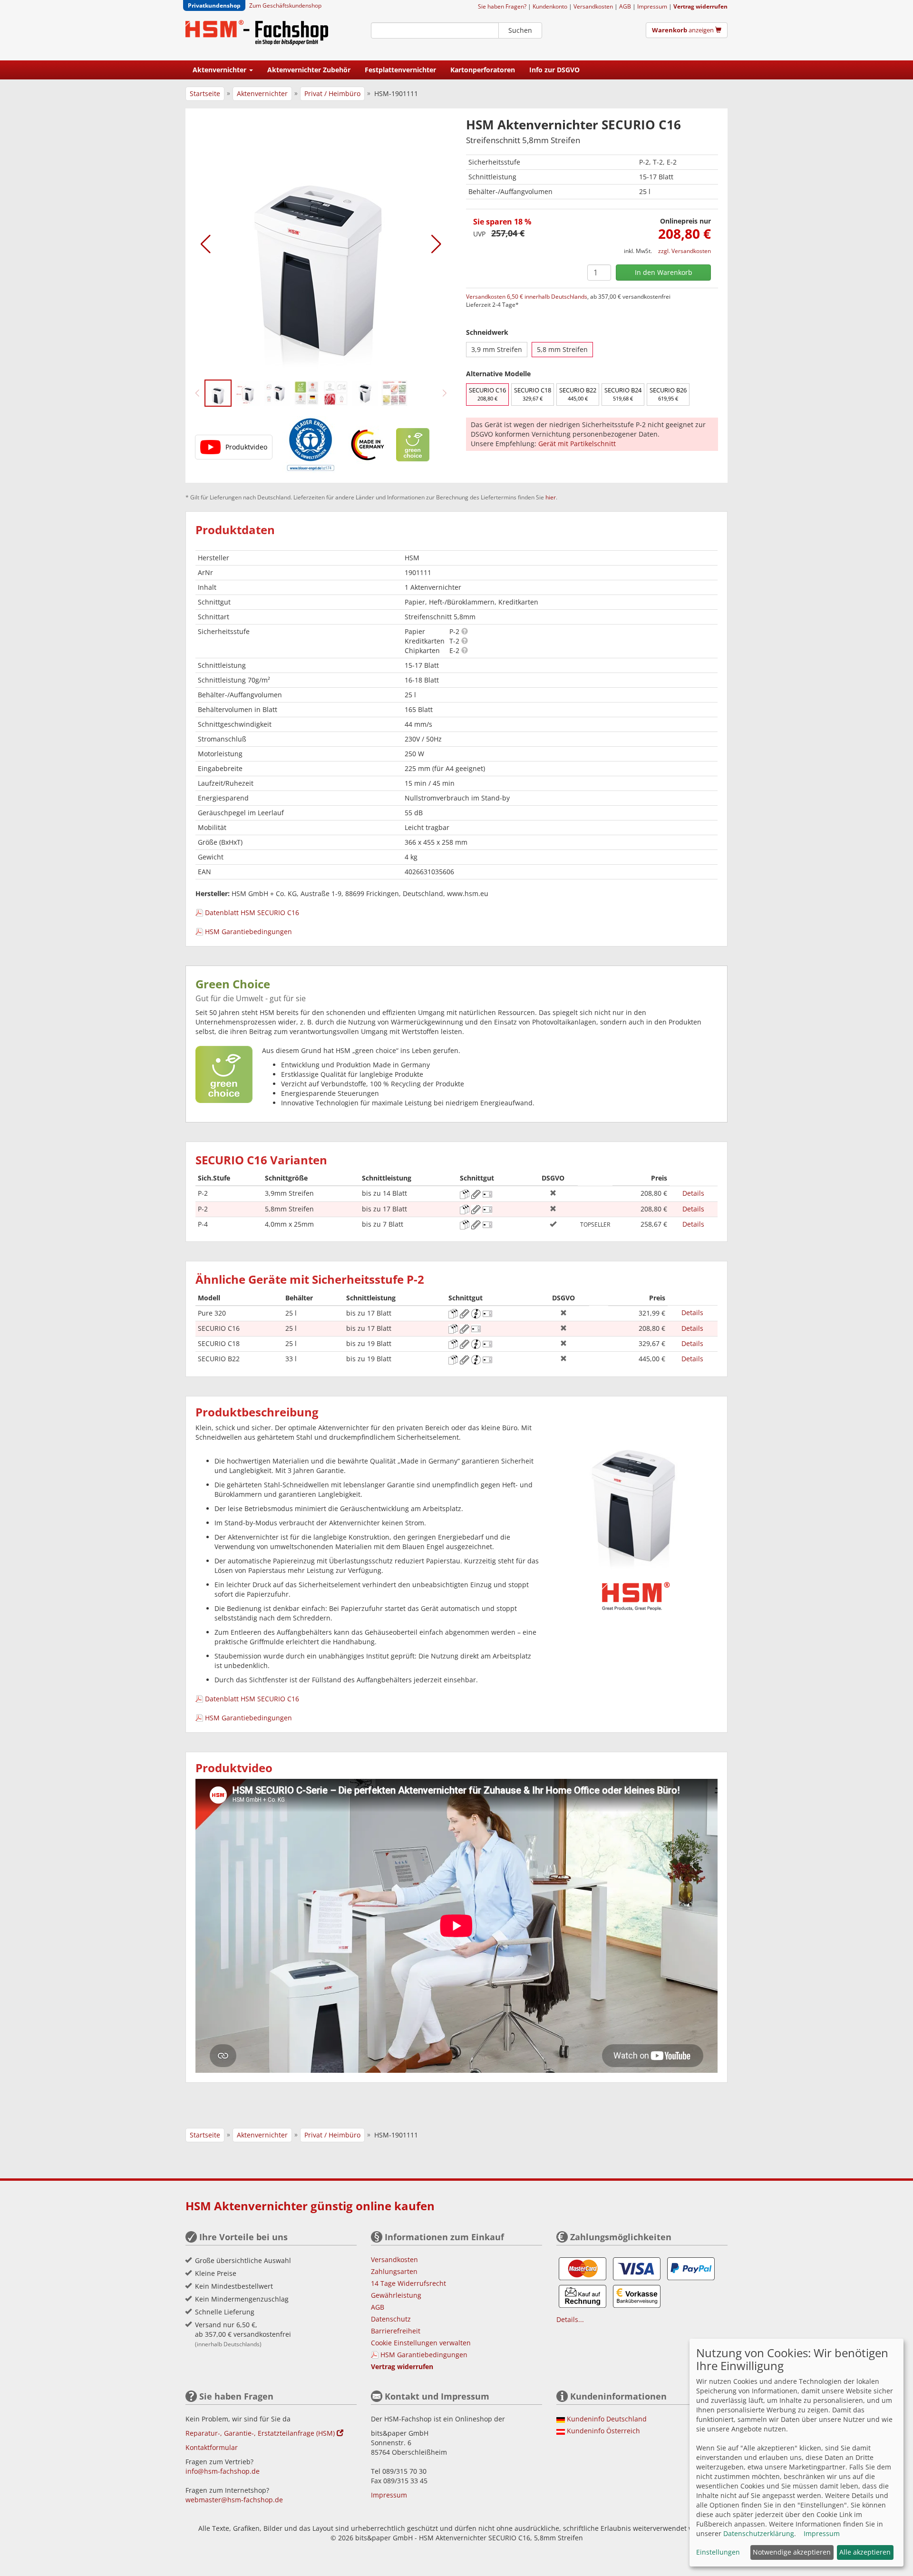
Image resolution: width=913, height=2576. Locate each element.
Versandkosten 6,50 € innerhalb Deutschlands (527, 297)
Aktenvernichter (262, 93)
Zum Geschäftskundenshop (285, 5)
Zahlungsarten (394, 2271)
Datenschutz (391, 2319)
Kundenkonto (550, 6)
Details (693, 1193)
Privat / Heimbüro (332, 93)
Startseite (205, 93)
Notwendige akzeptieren (792, 2552)
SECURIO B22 (578, 394)
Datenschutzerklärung (759, 2533)
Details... (570, 2319)
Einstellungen (718, 2552)
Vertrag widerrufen (700, 6)
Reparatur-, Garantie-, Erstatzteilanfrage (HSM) (261, 2433)
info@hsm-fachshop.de (223, 2471)
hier (551, 497)
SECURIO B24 (623, 394)
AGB (625, 6)
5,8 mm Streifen (562, 349)
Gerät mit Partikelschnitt (577, 444)
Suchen (520, 30)
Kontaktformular (212, 2447)
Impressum (652, 6)
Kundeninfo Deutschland (607, 2419)
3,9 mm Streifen (497, 349)
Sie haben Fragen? (502, 6)
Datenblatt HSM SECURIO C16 (252, 912)
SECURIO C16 (487, 394)
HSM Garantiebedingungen (248, 932)
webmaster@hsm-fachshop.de (234, 2500)
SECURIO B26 (668, 394)
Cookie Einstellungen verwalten (421, 2343)
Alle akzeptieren (865, 2552)
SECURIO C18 (533, 394)
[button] (206, 244)
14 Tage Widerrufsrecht (408, 2283)
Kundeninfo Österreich (603, 2431)
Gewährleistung (396, 2295)
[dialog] (796, 2453)
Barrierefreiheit (396, 2331)
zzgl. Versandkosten (685, 251)
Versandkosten (593, 6)
